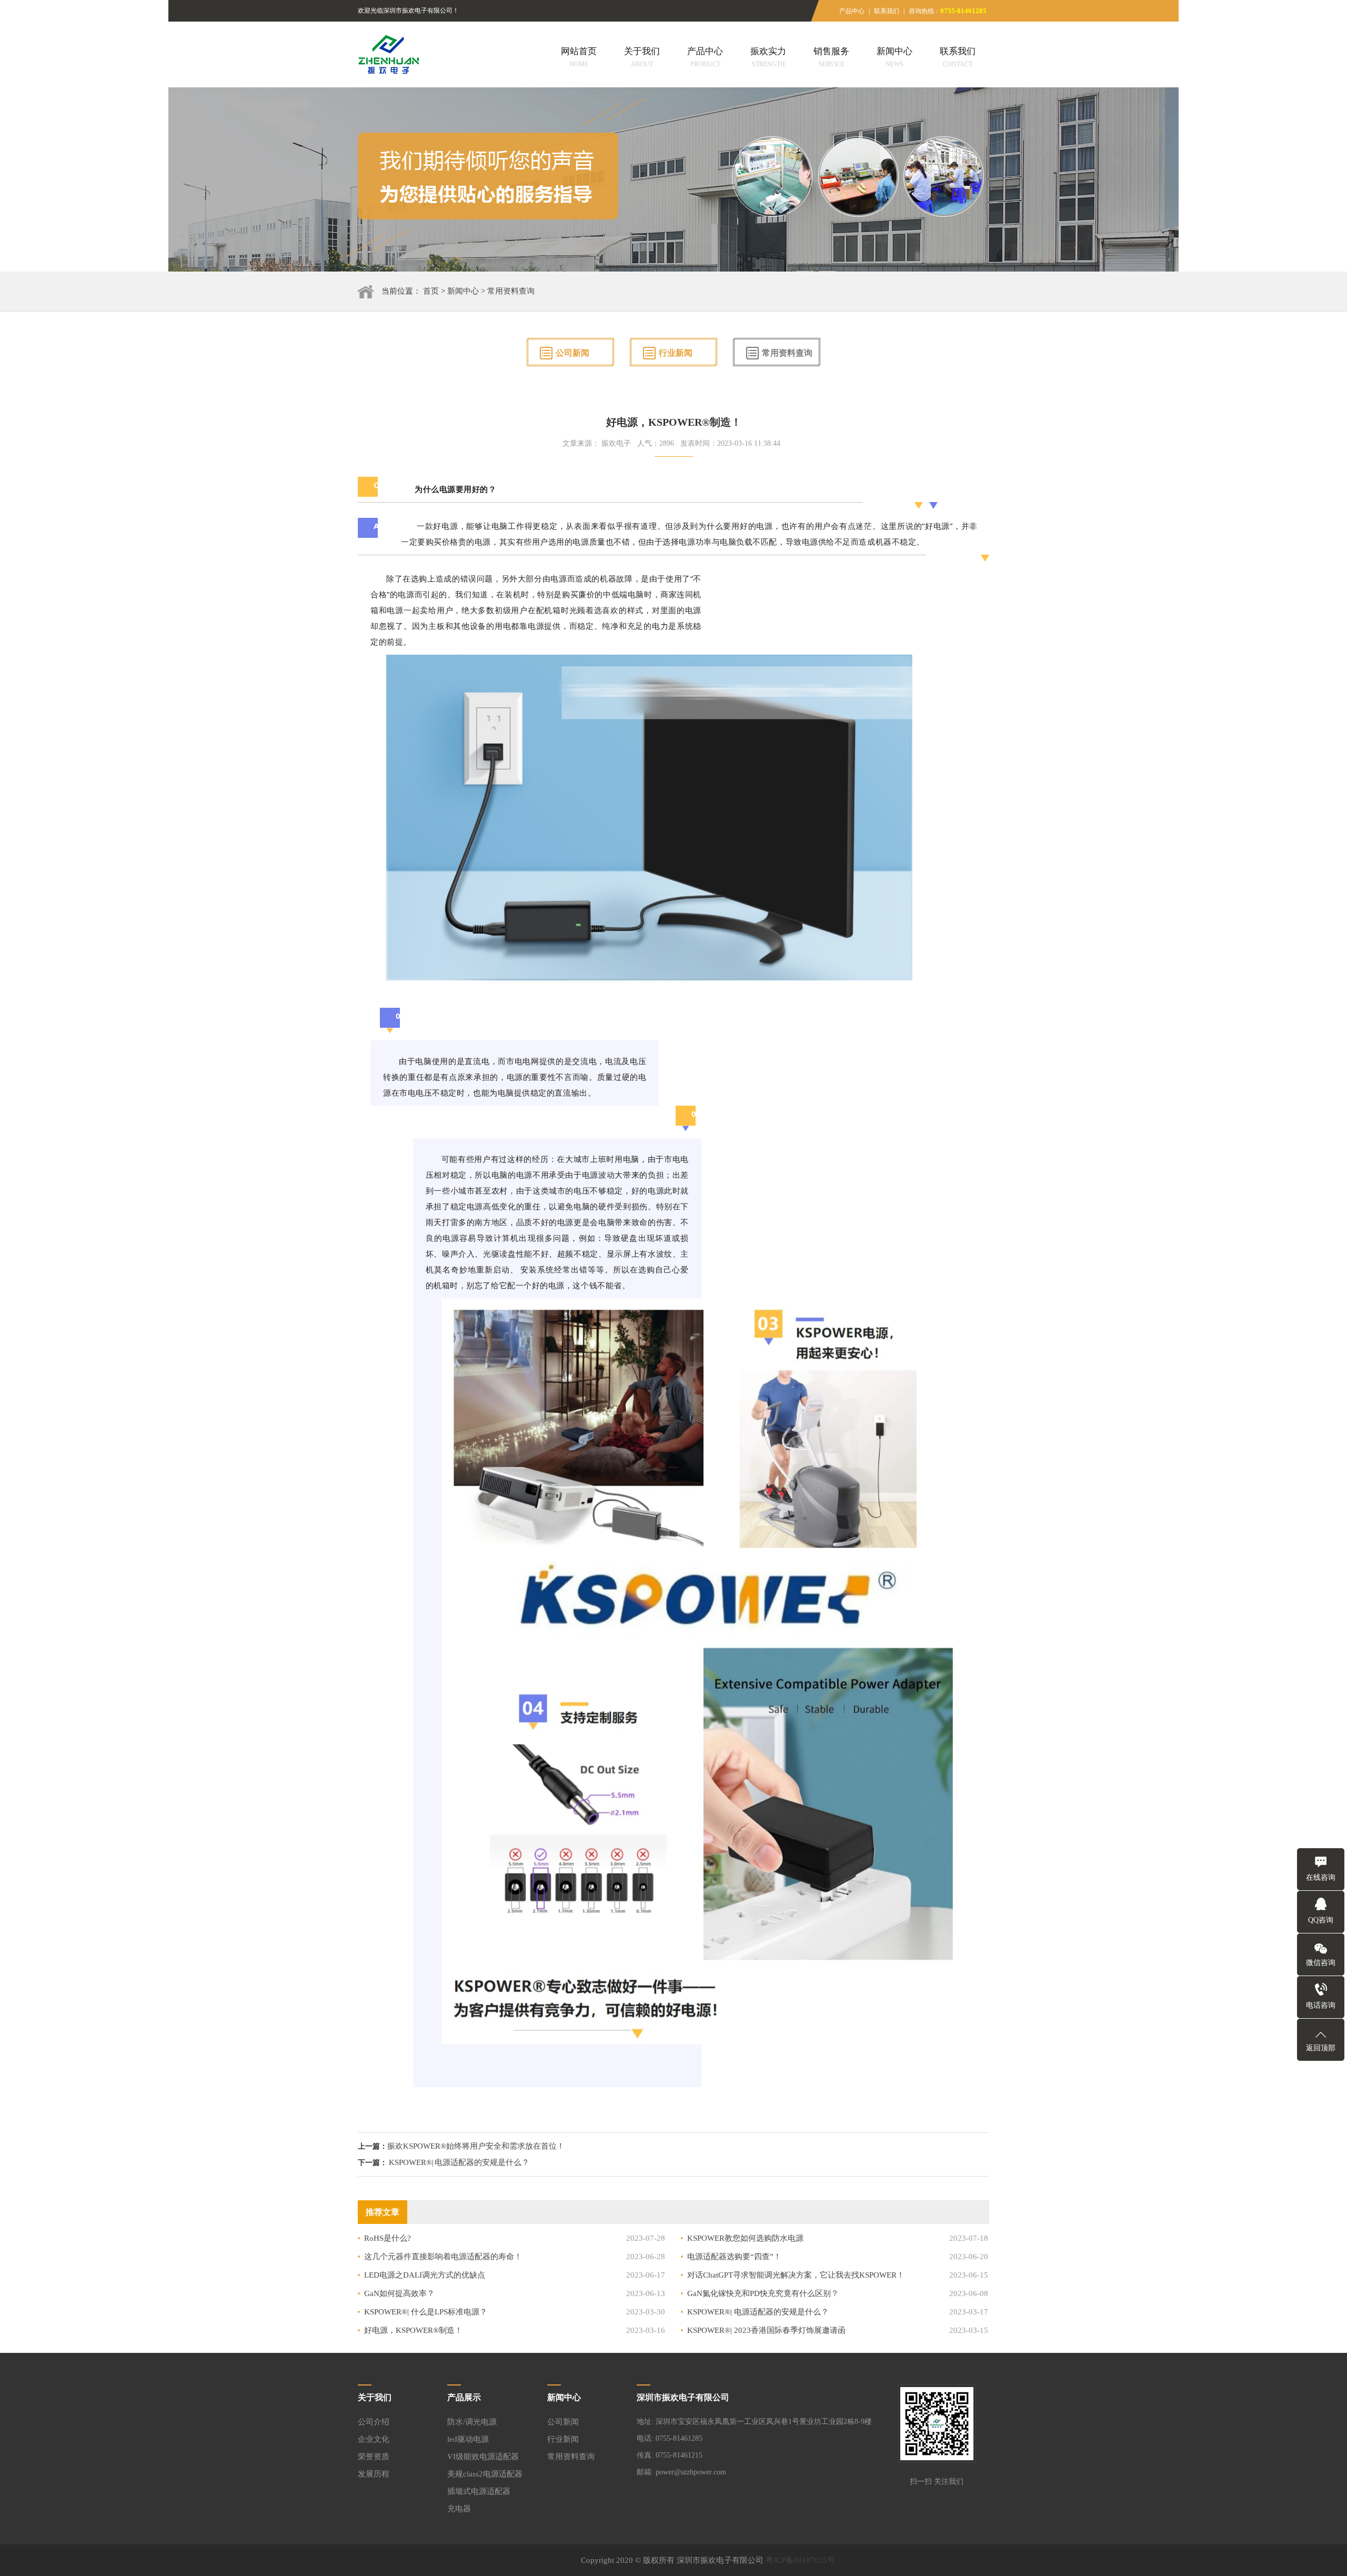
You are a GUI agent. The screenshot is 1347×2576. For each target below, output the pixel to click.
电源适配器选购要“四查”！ (734, 2257)
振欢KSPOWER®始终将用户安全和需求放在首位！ (476, 2146)
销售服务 (831, 57)
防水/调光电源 (472, 2422)
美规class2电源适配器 (485, 2474)
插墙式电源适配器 (479, 2491)
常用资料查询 (511, 291)
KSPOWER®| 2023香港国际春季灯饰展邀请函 (766, 2330)
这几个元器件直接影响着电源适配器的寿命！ (443, 2257)
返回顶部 (1321, 2048)
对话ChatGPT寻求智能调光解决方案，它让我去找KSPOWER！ (796, 2275)
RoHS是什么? (388, 2238)
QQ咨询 (1321, 1920)
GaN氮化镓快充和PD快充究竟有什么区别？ (763, 2293)
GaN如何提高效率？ (399, 2293)
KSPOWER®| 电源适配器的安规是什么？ (459, 2162)
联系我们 (887, 11)
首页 (431, 291)
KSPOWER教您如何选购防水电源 (745, 2238)
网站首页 (579, 57)
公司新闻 (572, 353)
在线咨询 (1321, 1877)
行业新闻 (676, 353)
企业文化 (374, 2439)
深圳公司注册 (536, 2560)
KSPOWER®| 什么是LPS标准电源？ (426, 2312)
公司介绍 (374, 2422)
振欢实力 (768, 57)
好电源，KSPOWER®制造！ (413, 2330)
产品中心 (852, 11)
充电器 (459, 2509)
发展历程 (374, 2474)
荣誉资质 (374, 2457)
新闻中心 (894, 57)
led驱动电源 (468, 2439)
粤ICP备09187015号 (800, 2560)
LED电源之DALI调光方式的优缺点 (425, 2275)
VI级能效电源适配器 (483, 2457)
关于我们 (642, 57)
